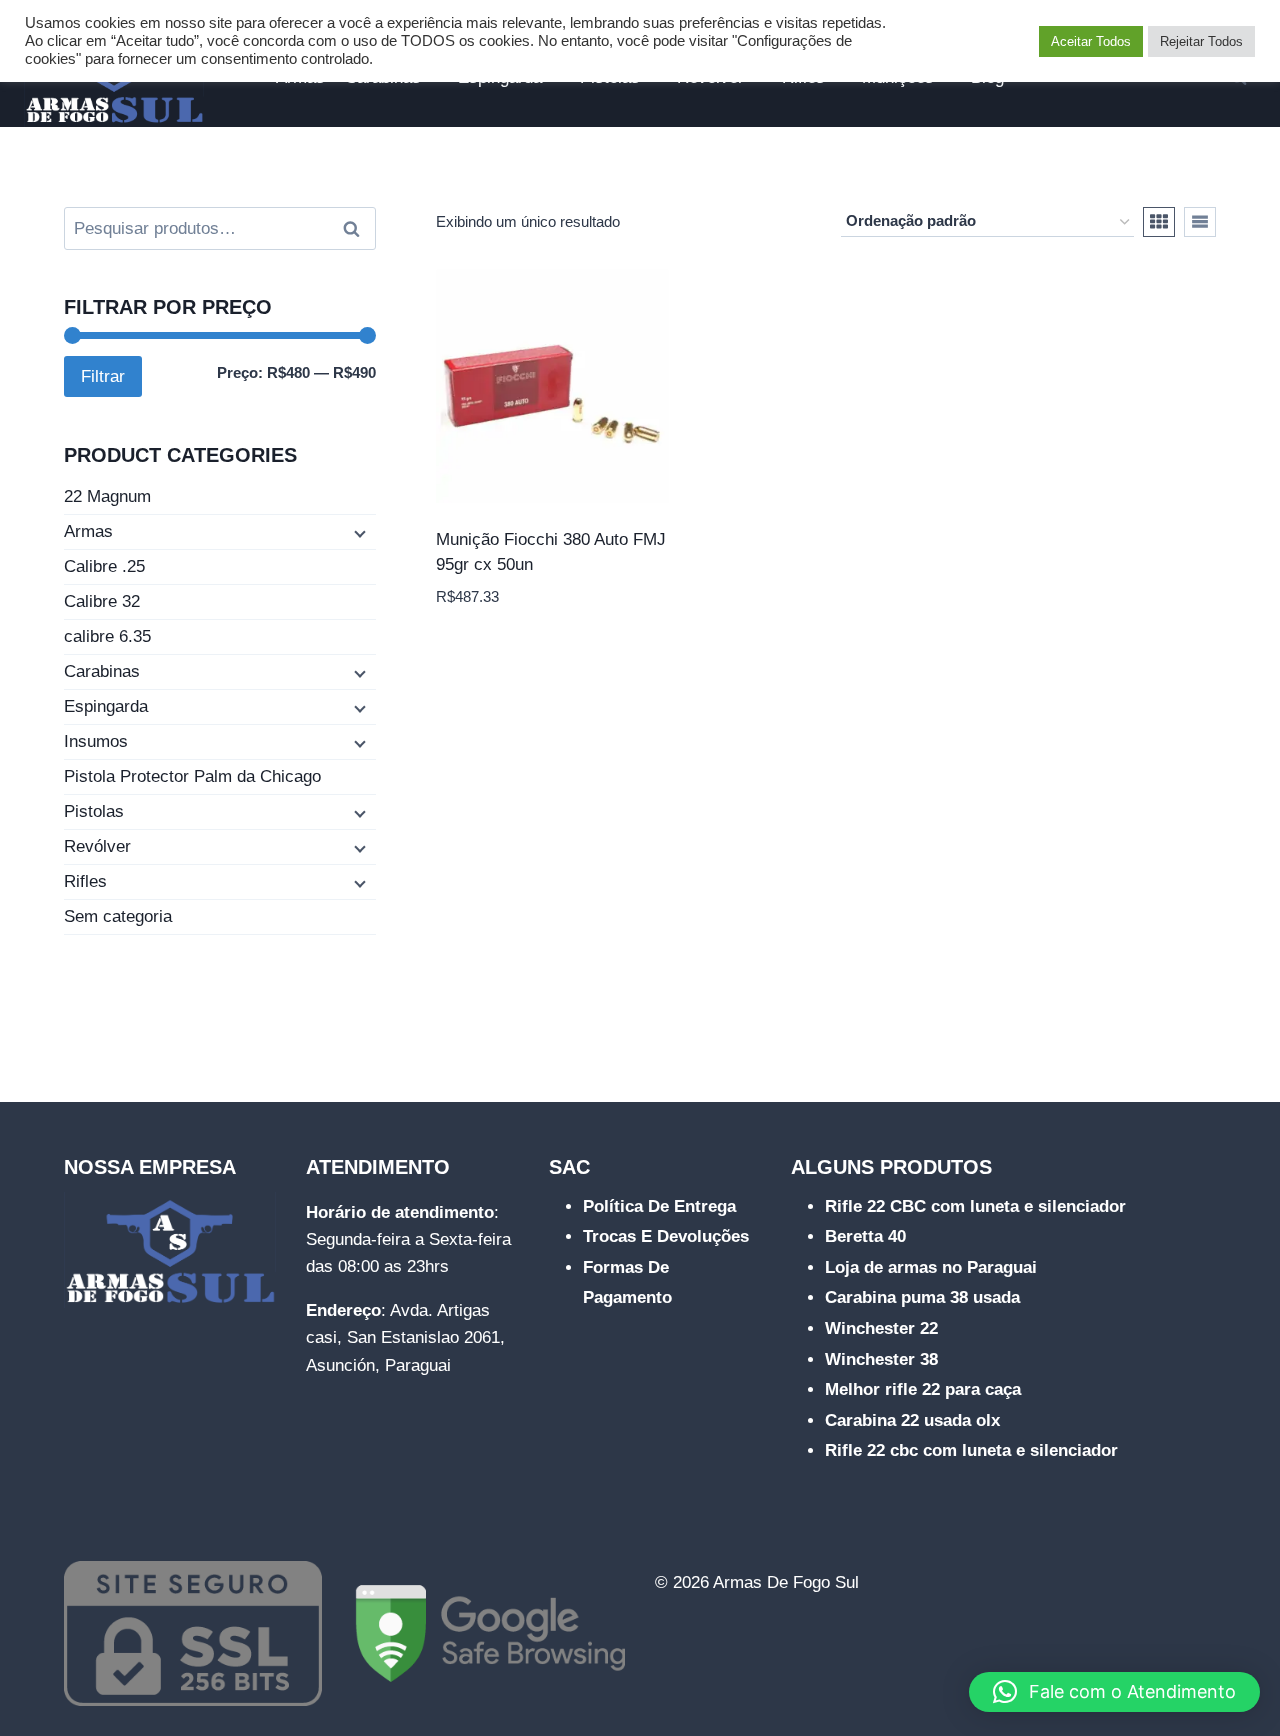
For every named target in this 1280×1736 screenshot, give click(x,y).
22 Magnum (107, 496)
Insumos (96, 741)
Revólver (97, 846)
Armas (88, 531)
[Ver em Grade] (1159, 222)
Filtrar (103, 376)
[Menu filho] (358, 533)
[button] (1114, 1692)
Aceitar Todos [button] (1091, 41)
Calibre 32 (102, 601)
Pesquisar (357, 229)
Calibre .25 (104, 566)
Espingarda (106, 706)
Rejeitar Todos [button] (1201, 41)
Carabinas (102, 671)
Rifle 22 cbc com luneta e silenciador (971, 1450)
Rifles (85, 881)
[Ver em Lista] (1200, 222)
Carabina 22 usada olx (912, 1420)
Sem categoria (118, 916)
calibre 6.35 (107, 636)
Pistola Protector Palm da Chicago (192, 776)
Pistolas (94, 811)
